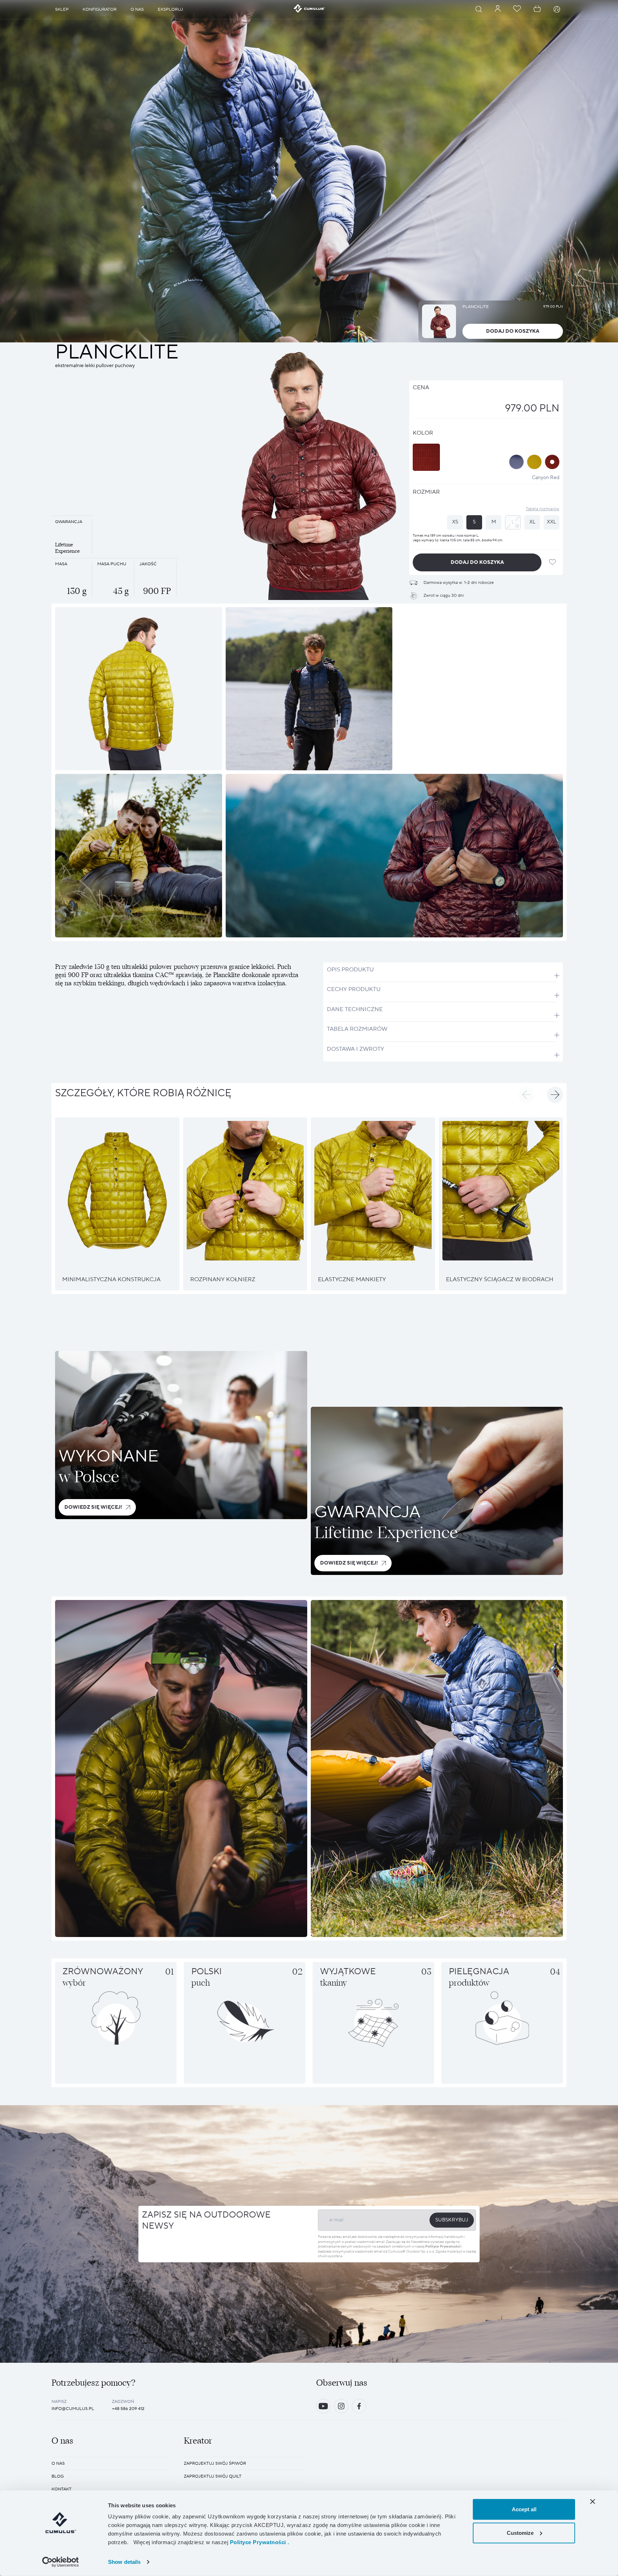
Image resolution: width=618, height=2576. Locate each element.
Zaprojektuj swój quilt (213, 2476)
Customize (520, 2533)
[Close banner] (593, 2502)
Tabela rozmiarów (543, 509)
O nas (58, 2463)
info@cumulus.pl (73, 2409)
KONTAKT (62, 2489)
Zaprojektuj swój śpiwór (215, 2463)
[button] (526, 1095)
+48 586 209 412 (128, 2409)
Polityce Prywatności (443, 2247)
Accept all (524, 2509)
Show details (124, 2562)
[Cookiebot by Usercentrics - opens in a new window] (61, 2562)
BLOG (58, 2476)
